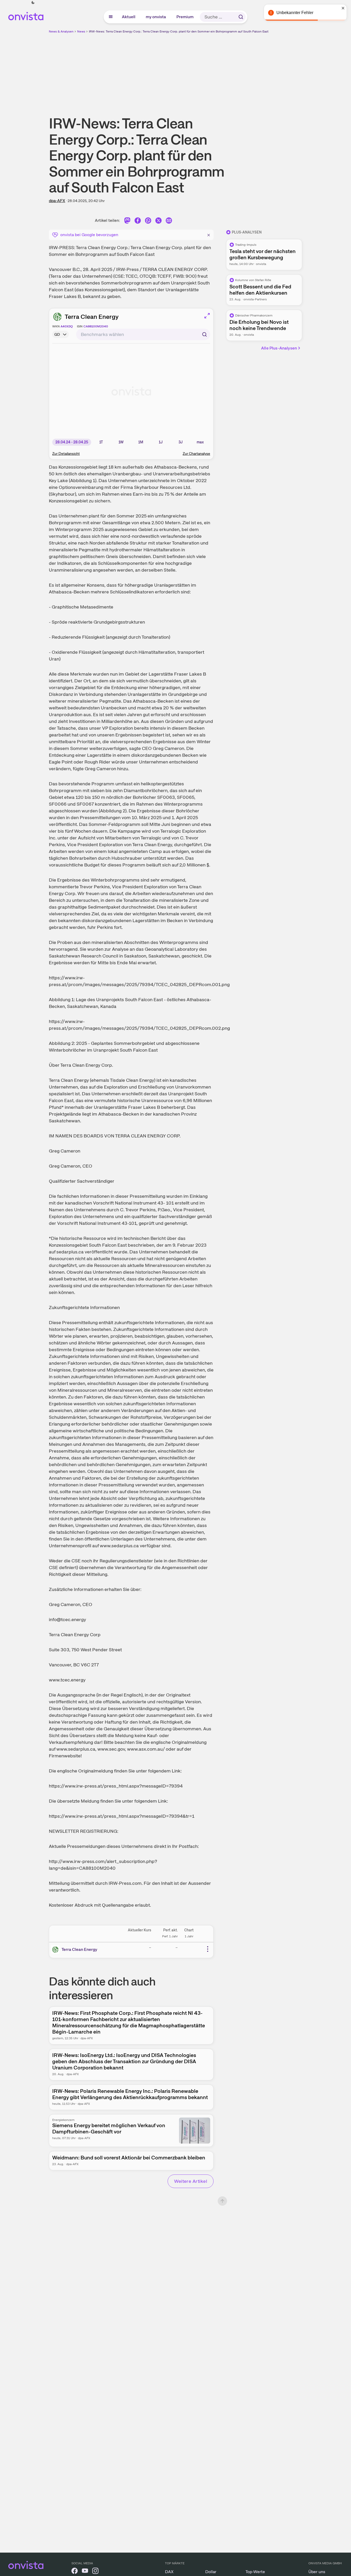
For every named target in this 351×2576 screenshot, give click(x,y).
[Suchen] (241, 17)
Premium (185, 17)
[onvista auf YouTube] (85, 2572)
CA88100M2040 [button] (96, 326)
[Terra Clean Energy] (56, 1950)
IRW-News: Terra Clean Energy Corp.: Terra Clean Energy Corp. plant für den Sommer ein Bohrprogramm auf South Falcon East (179, 31)
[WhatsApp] (148, 221)
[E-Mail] (169, 221)
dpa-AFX (57, 201)
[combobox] (143, 334)
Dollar (211, 2572)
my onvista (156, 17)
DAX (169, 2572)
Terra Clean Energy (92, 317)
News (81, 31)
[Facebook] (138, 221)
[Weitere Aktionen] (208, 1949)
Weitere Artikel (191, 2181)
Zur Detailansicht (66, 454)
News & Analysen (61, 31)
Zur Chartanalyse (196, 454)
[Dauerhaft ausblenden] (209, 234)
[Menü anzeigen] (111, 17)
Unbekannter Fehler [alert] (295, 13)
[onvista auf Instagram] (95, 2572)
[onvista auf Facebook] (75, 2572)
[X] (158, 221)
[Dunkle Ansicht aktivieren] (33, 3)
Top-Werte (255, 2572)
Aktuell (129, 17)
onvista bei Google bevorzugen (89, 235)
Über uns (317, 2572)
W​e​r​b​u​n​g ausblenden (221, 70)
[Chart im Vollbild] (207, 316)
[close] (343, 8)
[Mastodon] (127, 221)
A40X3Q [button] (67, 326)
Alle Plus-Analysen (279, 348)
